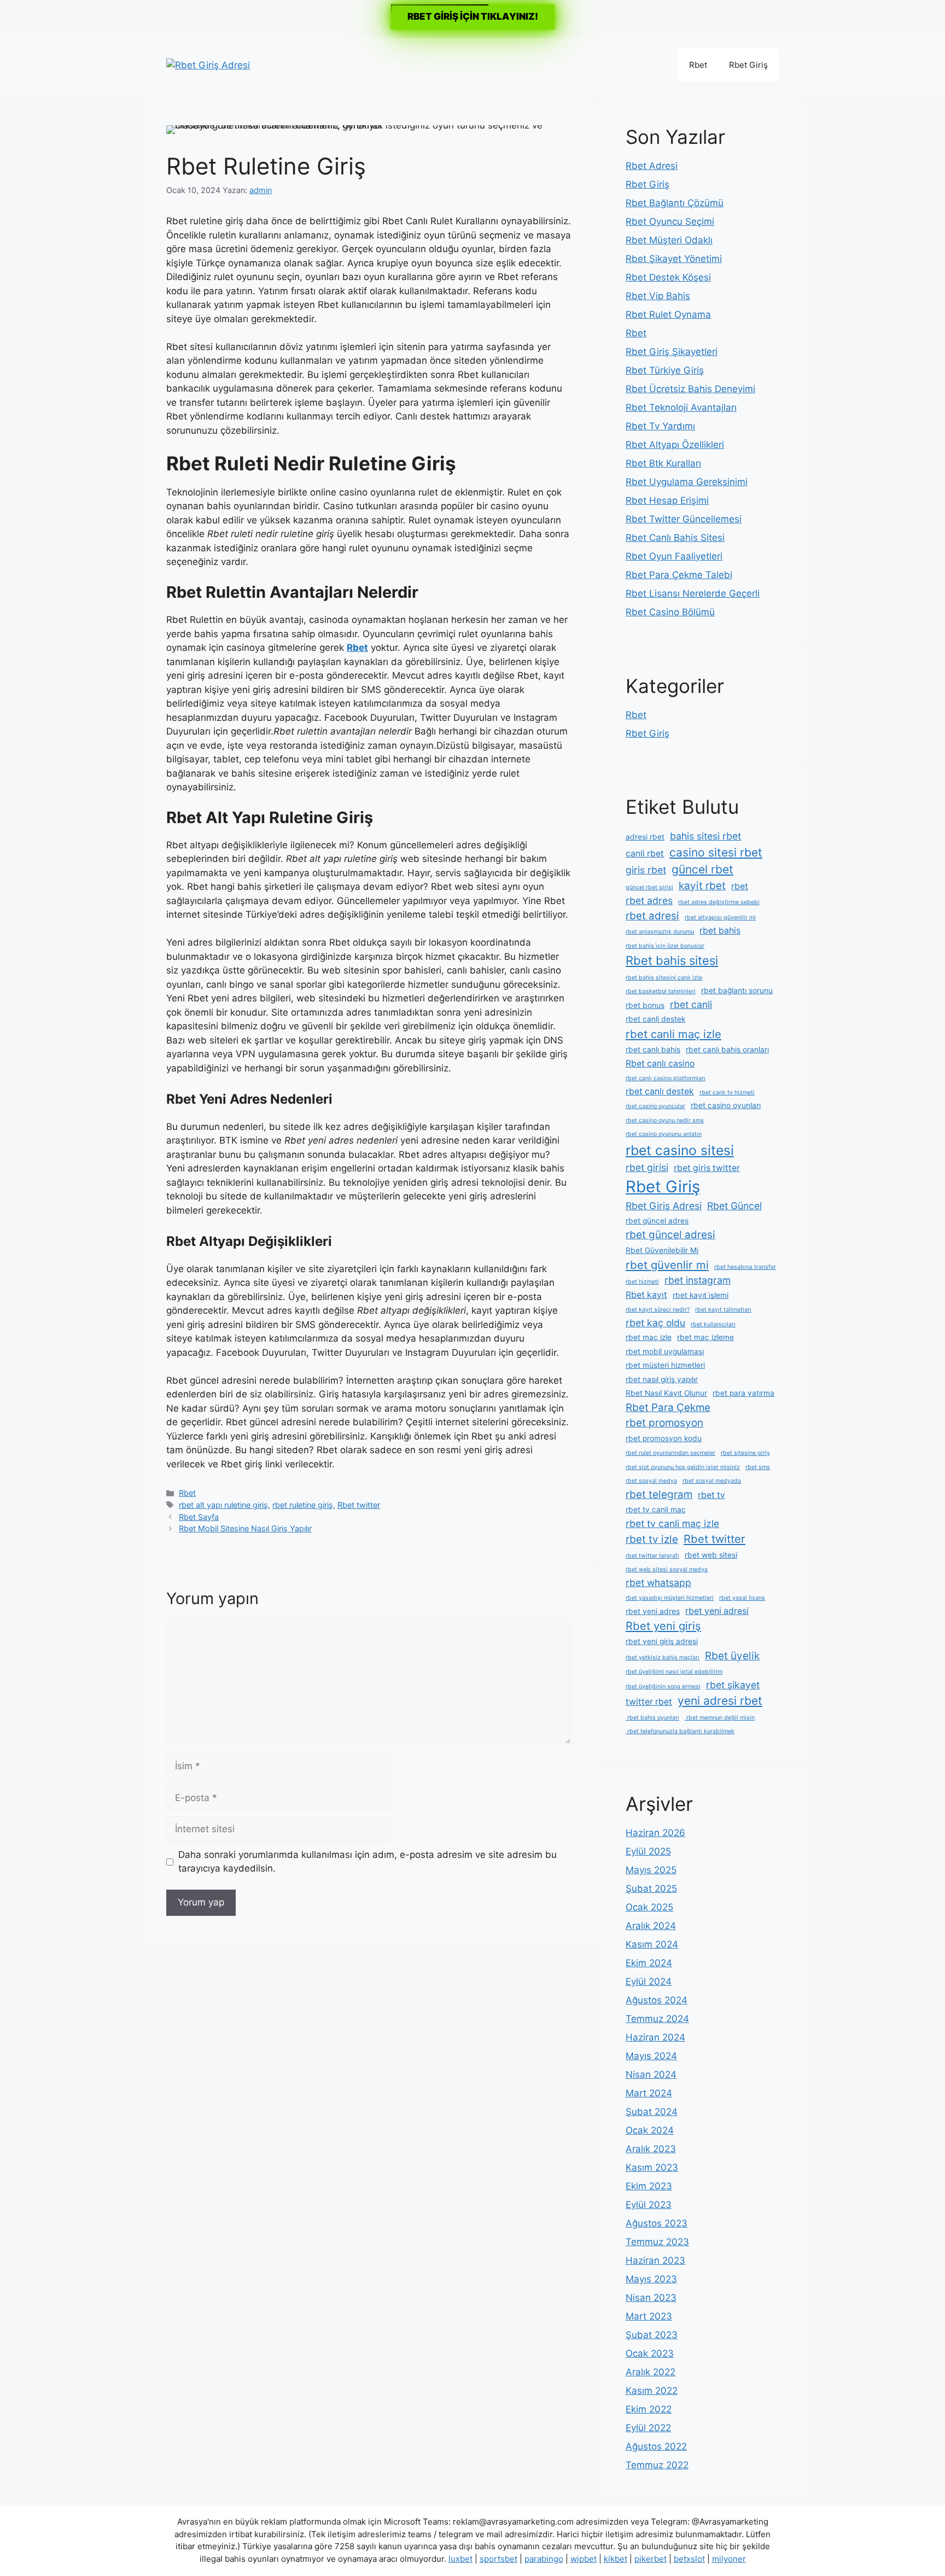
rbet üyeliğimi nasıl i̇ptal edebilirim (674, 1672)
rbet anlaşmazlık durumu (660, 932)
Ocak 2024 (650, 2130)
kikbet (616, 2559)
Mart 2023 (649, 2316)
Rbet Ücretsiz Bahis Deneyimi (690, 389)
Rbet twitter (359, 1505)
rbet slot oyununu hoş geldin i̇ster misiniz (683, 1467)
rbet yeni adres (653, 1611)
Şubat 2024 (652, 2112)
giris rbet (646, 870)
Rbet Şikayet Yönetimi (674, 259)
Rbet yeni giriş (663, 1626)
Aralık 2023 (651, 2149)
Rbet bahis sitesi (672, 960)
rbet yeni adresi (717, 1611)
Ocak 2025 (649, 1907)
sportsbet (498, 2559)
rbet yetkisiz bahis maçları (663, 1657)
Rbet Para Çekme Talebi (679, 575)
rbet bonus (645, 1005)
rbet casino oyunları (726, 1105)
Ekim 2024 (649, 1963)
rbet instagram (698, 1280)
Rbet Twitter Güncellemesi (684, 519)
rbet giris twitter (707, 1168)
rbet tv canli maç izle (672, 1523)
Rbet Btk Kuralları (663, 463)
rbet (740, 886)
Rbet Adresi (652, 166)
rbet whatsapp (658, 1583)
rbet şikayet (733, 1685)
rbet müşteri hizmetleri (665, 1365)
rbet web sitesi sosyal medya (667, 1569)
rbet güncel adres (657, 1221)
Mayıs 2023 (651, 2279)
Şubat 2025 (651, 1889)
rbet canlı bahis (653, 1050)
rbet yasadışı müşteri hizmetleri (670, 1598)
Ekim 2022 (649, 2409)
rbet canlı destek (660, 1091)
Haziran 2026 (655, 1833)
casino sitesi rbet (716, 852)
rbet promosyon (664, 1423)
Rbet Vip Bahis (658, 296)
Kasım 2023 (652, 2167)
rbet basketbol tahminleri (661, 991)
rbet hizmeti (642, 1282)
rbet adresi (652, 916)
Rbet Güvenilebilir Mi (662, 1250)
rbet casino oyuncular (655, 1106)
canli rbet (645, 853)
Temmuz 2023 (657, 2242)
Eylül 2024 (649, 1981)
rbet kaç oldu (655, 1323)
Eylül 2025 (648, 1851)
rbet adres (649, 901)
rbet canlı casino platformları (666, 1078)
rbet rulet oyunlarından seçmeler (670, 1453)
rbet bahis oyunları (652, 1718)
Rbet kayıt (646, 1295)
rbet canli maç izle (673, 1034)
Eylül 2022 (648, 2428)
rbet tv (711, 1495)
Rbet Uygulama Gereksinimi (687, 482)
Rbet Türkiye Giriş (665, 370)
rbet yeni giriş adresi (662, 1641)
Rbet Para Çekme (668, 1408)
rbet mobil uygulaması (665, 1351)
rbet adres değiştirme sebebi (719, 902)
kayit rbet (702, 886)
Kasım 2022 (652, 2391)
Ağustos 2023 (657, 2223)
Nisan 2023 (651, 2298)
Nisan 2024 (651, 2074)
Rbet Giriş (748, 65)
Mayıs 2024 (651, 2056)
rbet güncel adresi (670, 1235)
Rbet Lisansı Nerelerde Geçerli (693, 593)
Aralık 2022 (651, 2372)
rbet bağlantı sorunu (737, 990)
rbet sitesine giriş (745, 1453)
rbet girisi (647, 1167)
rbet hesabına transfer (745, 1267)
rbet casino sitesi (680, 1150)
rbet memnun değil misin (720, 1718)
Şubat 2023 (652, 2335)
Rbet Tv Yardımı (660, 426)
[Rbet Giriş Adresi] (208, 65)
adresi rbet (645, 837)
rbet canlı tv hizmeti (727, 1092)
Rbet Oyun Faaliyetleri (674, 556)
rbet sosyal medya (651, 1481)
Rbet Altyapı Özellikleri (675, 445)
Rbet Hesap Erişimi (667, 500)
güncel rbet (702, 869)
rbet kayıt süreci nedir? (658, 1310)
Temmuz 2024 (657, 2019)
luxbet (460, 2559)
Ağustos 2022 (656, 2446)
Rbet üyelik (732, 1656)
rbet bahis (720, 931)
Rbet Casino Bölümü (670, 612)
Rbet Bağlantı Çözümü (675, 203)
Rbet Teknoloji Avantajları (681, 407)
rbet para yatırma (743, 1393)
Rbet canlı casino (660, 1063)
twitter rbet (649, 1702)
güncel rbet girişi (649, 887)
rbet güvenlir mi (667, 1265)
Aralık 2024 (651, 1926)
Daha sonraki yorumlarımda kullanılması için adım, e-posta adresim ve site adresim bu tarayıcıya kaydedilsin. (367, 1862)
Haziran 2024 (655, 2037)
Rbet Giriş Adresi (664, 1206)
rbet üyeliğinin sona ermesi (663, 1686)
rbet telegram (659, 1494)
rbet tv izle (652, 1539)
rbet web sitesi (711, 1555)
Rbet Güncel (734, 1206)
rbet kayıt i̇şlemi (701, 1295)
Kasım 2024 (652, 1944)
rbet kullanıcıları (713, 1324)
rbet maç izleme (705, 1337)
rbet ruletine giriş (303, 1505)
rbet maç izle (649, 1337)
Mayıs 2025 (651, 1870)
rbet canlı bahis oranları (727, 1050)
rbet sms (758, 1467)
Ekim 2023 (649, 2186)
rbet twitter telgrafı (652, 1556)
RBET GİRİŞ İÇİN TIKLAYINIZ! (473, 16)
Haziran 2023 (655, 2260)
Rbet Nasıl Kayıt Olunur (666, 1393)
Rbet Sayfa (199, 1517)
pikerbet (651, 2559)
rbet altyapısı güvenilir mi (720, 917)
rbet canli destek (655, 1019)
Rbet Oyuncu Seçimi (670, 222)
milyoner (729, 2559)
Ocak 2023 (650, 2353)
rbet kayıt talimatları (723, 1310)
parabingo (544, 2559)
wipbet (584, 2559)
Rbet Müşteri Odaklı (669, 240)
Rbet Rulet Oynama (668, 314)
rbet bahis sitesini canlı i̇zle (664, 978)
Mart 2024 (649, 2093)
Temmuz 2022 (657, 2465)
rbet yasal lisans (742, 1598)
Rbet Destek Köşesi (668, 277)
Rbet (698, 65)
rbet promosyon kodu (664, 1438)
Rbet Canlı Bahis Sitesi (675, 538)
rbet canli (691, 1004)
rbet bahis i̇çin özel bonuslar (665, 946)
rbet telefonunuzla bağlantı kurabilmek (680, 1731)
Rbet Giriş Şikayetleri (672, 352)
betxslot (689, 2559)
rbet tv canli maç (656, 1510)
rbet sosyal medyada (712, 1481)
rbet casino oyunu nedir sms (665, 1120)
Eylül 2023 (649, 2205)
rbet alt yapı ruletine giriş (223, 1505)
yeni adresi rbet (720, 1701)
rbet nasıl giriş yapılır (662, 1379)
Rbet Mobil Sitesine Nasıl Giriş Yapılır (245, 1528)
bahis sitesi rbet (705, 836)
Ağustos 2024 (657, 2000)
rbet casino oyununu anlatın (664, 1134)
